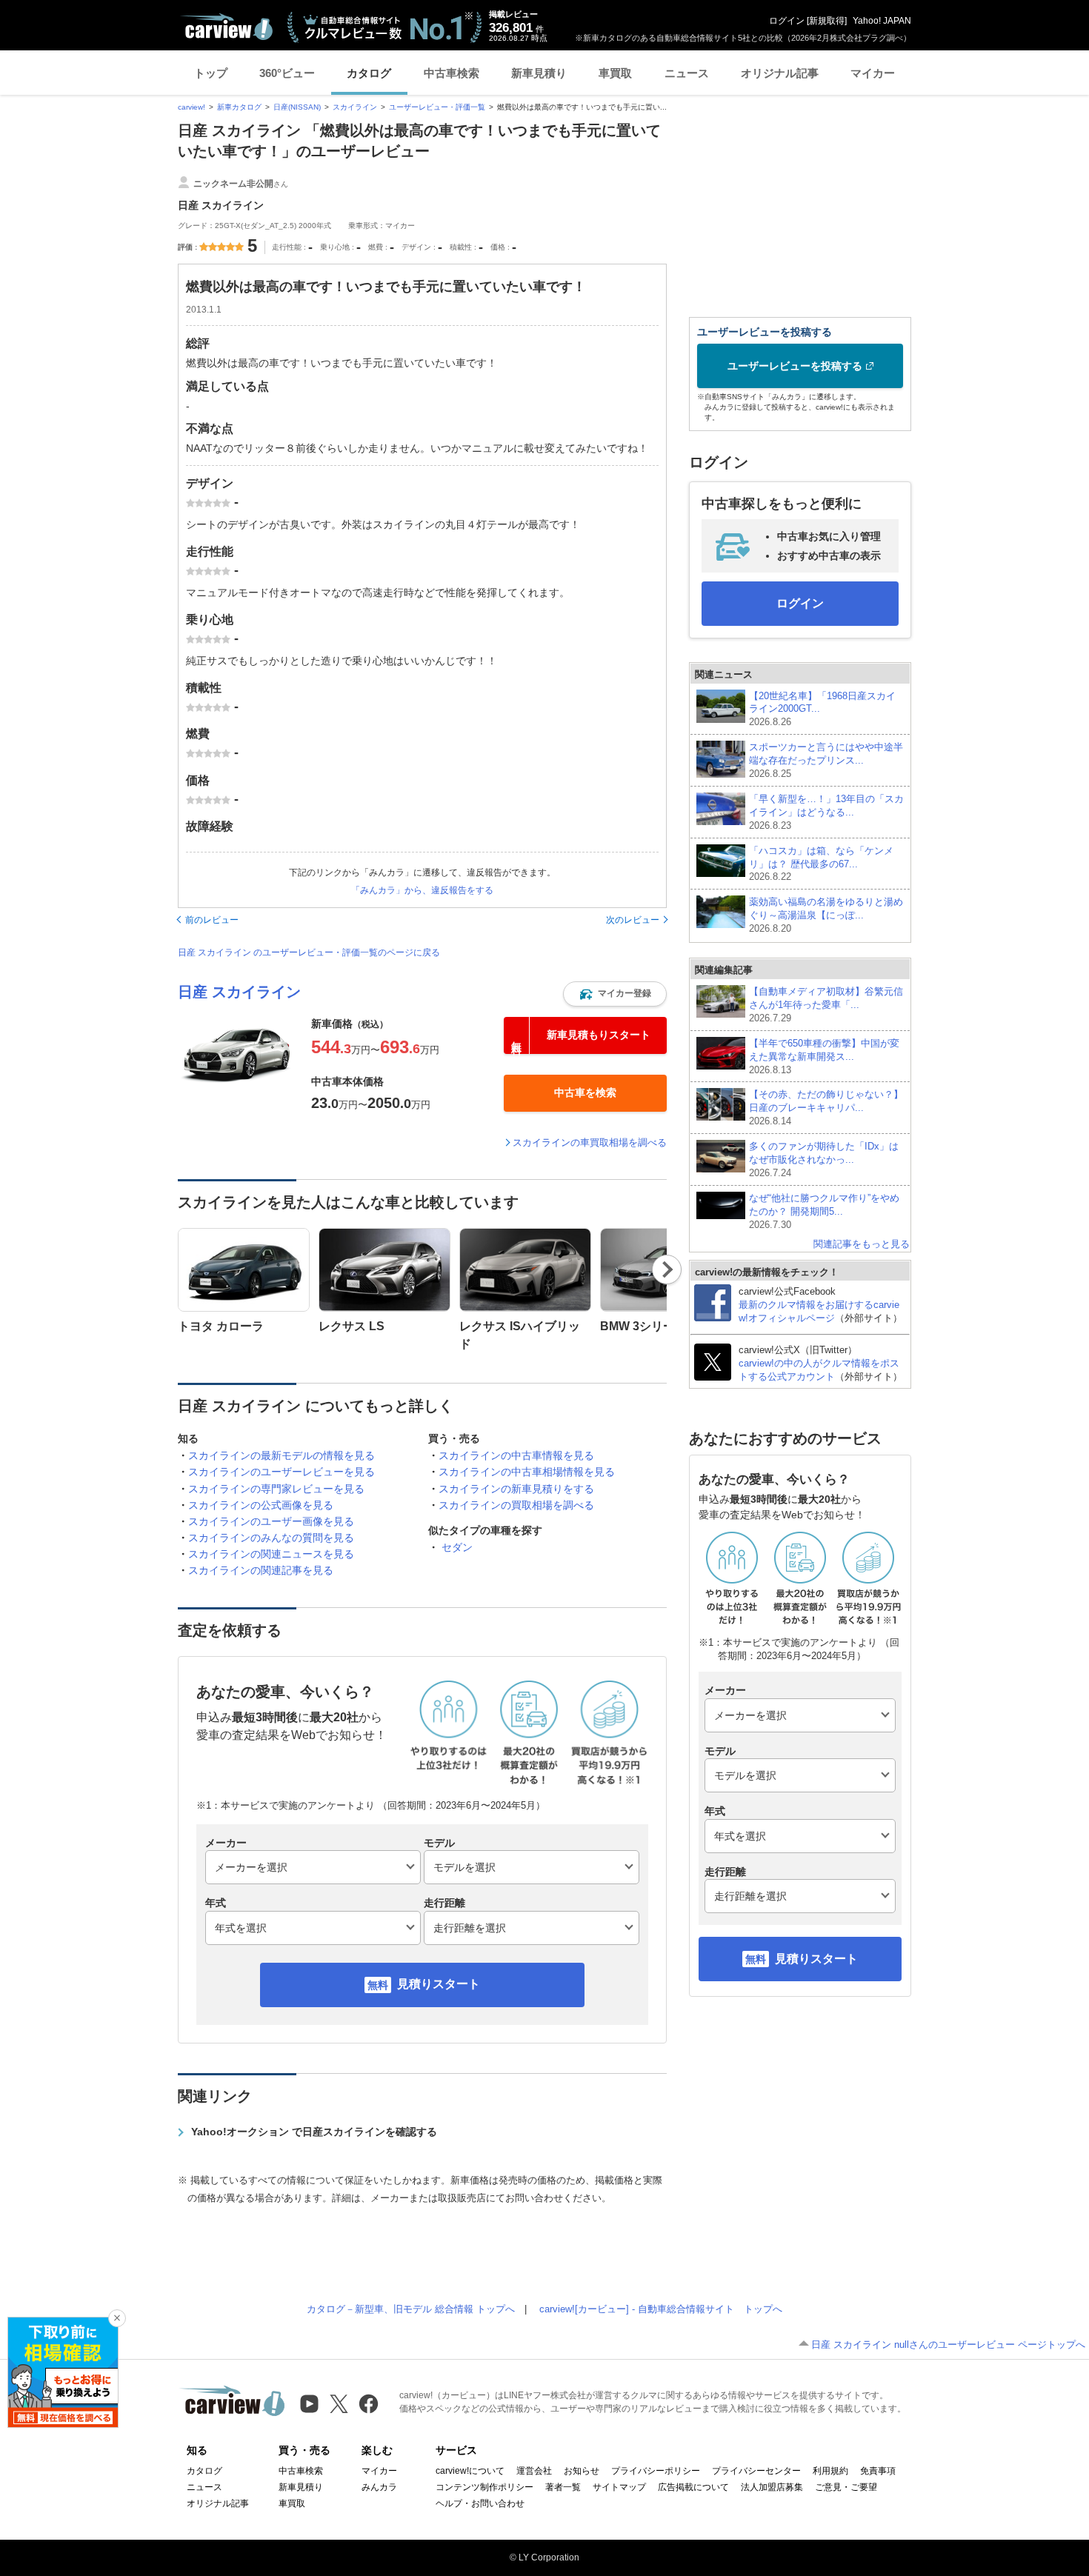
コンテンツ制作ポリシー (484, 2487)
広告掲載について (693, 2487)
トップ (211, 73)
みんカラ (379, 2487)
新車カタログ (239, 107)
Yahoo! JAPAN (882, 21)
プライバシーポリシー (656, 2471)
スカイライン (355, 107)
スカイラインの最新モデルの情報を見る (282, 1455)
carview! (192, 107)
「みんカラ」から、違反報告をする (422, 890)
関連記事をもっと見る (862, 1244)
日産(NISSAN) (297, 107)
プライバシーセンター (756, 2471)
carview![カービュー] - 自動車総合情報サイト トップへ (661, 2309)
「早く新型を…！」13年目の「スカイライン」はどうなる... (826, 812)
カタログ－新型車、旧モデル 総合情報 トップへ (411, 2309)
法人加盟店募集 (772, 2487)
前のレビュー (212, 920)
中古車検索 (452, 73)
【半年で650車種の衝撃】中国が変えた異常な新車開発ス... (824, 1057)
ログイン (787, 21)
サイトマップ (619, 2487)
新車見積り (539, 73)
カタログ (369, 73)
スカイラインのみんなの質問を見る (271, 1538)
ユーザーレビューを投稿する (795, 366)
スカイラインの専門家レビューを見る (276, 1489)
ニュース (687, 73)
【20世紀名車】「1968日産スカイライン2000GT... (822, 709)
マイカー (873, 73)
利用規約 (830, 2471)
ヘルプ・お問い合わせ (480, 2503)
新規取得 (827, 21)
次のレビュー (633, 920)
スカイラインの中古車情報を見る (516, 1455)
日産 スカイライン (239, 992)
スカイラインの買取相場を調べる (516, 1505)
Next (667, 1269)
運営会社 (534, 2471)
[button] (615, 994)
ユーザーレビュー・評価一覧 (437, 107)
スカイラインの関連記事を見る (261, 1570)
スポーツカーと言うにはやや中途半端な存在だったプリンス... (826, 760)
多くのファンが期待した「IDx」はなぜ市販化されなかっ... (824, 1159)
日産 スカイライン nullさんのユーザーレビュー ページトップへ (948, 2345)
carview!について (470, 2471)
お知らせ (582, 2471)
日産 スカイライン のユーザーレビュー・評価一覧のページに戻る (309, 952)
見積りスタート (439, 1984)
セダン (457, 1547)
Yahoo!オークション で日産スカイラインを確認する (314, 2132)
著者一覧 (563, 2487)
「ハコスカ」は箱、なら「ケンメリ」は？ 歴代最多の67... (821, 864)
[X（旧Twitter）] (339, 2404)
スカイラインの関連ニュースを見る (271, 1554)
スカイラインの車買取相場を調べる (590, 1142)
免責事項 (878, 2471)
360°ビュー (287, 73)
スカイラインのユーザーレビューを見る (282, 1472)
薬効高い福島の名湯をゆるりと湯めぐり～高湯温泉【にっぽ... (826, 915)
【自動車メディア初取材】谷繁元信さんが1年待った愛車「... (826, 1005)
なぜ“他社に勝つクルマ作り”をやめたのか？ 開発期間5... (824, 1211)
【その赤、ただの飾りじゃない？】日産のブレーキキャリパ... (826, 1108)
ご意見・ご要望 (846, 2487)
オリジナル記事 (780, 73)
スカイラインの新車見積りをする (516, 1489)
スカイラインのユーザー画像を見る (271, 1521)
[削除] (117, 2318)
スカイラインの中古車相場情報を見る (527, 1472)
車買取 (615, 73)
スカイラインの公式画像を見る (261, 1505)
